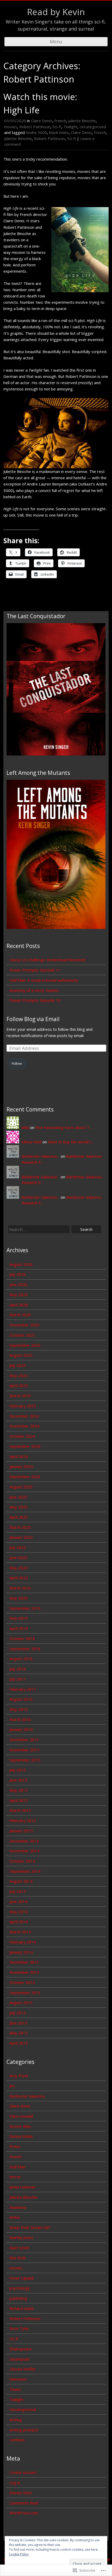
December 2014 (24, 1841)
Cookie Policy (19, 2554)
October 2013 (22, 1982)
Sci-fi (57, 127)
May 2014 (18, 1912)
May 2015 (18, 1790)
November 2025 (24, 1325)
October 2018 (22, 1638)
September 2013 (25, 1993)
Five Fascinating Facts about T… (64, 1127)
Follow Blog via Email (33, 1019)
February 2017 (23, 1689)
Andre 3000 (36, 132)
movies (11, 127)
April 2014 (19, 1922)
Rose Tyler (19, 2328)
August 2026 (21, 1264)
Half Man (17, 2167)
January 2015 (21, 1831)
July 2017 (18, 1679)
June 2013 (18, 2023)
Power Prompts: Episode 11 (35, 970)
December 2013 (24, 1962)
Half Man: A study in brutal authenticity (44, 980)
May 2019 (18, 1618)
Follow (17, 1063)
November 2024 (24, 1426)
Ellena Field (32, 1142)
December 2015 (24, 1740)
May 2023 (18, 1507)
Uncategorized (93, 127)
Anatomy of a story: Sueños (34, 990)
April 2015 (19, 1800)
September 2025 (25, 1345)
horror (15, 2177)
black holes (59, 132)
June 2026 (18, 1284)
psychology (20, 2288)
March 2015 (20, 1810)
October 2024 (22, 1436)
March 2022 (20, 1588)
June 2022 (18, 1558)
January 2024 (21, 1466)
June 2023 (18, 1497)
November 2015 (24, 1750)
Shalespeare (21, 2349)
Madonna (18, 2207)
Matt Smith (19, 2248)
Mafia (14, 2217)
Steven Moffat (22, 2369)
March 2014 (20, 1932)
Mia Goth (18, 2258)
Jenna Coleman (22, 2187)
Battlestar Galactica (27, 2096)
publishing (18, 2298)
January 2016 (21, 1729)
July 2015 (18, 1770)
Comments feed (24, 2503)
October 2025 (22, 1335)
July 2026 (18, 1274)
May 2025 (18, 1375)
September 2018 (25, 1649)
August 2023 (21, 1487)
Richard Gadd (21, 2308)
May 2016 (18, 1709)
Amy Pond (19, 2076)
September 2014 (25, 1871)
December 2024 (24, 1416)
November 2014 (24, 1851)
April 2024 (19, 1456)
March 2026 (20, 1315)
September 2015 (25, 1760)
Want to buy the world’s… (71, 1142)
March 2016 (20, 1719)
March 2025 (20, 1396)
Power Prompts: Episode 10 (35, 1000)
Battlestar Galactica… (41, 1156)
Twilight (70, 127)
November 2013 (24, 1972)
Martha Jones (21, 2238)
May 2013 (18, 2033)
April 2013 (19, 2043)
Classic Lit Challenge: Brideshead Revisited (47, 960)
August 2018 (21, 1659)
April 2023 (19, 1517)
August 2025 (21, 1355)
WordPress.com (24, 2513)
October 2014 (22, 1861)
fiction (15, 2146)
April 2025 (19, 1385)
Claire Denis (42, 121)
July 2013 (18, 2013)
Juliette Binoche (82, 121)
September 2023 (25, 1477)
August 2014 (21, 1881)
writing (15, 2420)
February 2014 (23, 1942)
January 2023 (21, 1537)
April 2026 (19, 1305)
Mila (25, 1127)
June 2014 (18, 1901)
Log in (15, 2483)
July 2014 (18, 1891)
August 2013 (21, 2003)
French (60, 121)
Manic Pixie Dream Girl (30, 2227)
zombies (17, 2440)
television (18, 2379)
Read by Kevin (56, 12)
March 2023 (20, 1527)
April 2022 (19, 1578)
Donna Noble (21, 2136)
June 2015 (18, 1780)
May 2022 (18, 1568)
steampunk (19, 2359)
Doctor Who (20, 2126)
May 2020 (18, 1598)
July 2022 (18, 1547)
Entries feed (20, 2493)
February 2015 (23, 1820)
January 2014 (21, 1952)
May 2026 (18, 1295)
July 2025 (18, 1365)
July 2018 (18, 1669)
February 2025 (23, 1406)
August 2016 (21, 1699)
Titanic (15, 2389)
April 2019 (19, 1628)
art (12, 2086)
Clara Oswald (21, 2116)
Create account (23, 2472)
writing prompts (24, 2430)
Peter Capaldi (21, 2278)
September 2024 (25, 1446)
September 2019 (25, 1608)
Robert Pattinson (35, 127)
